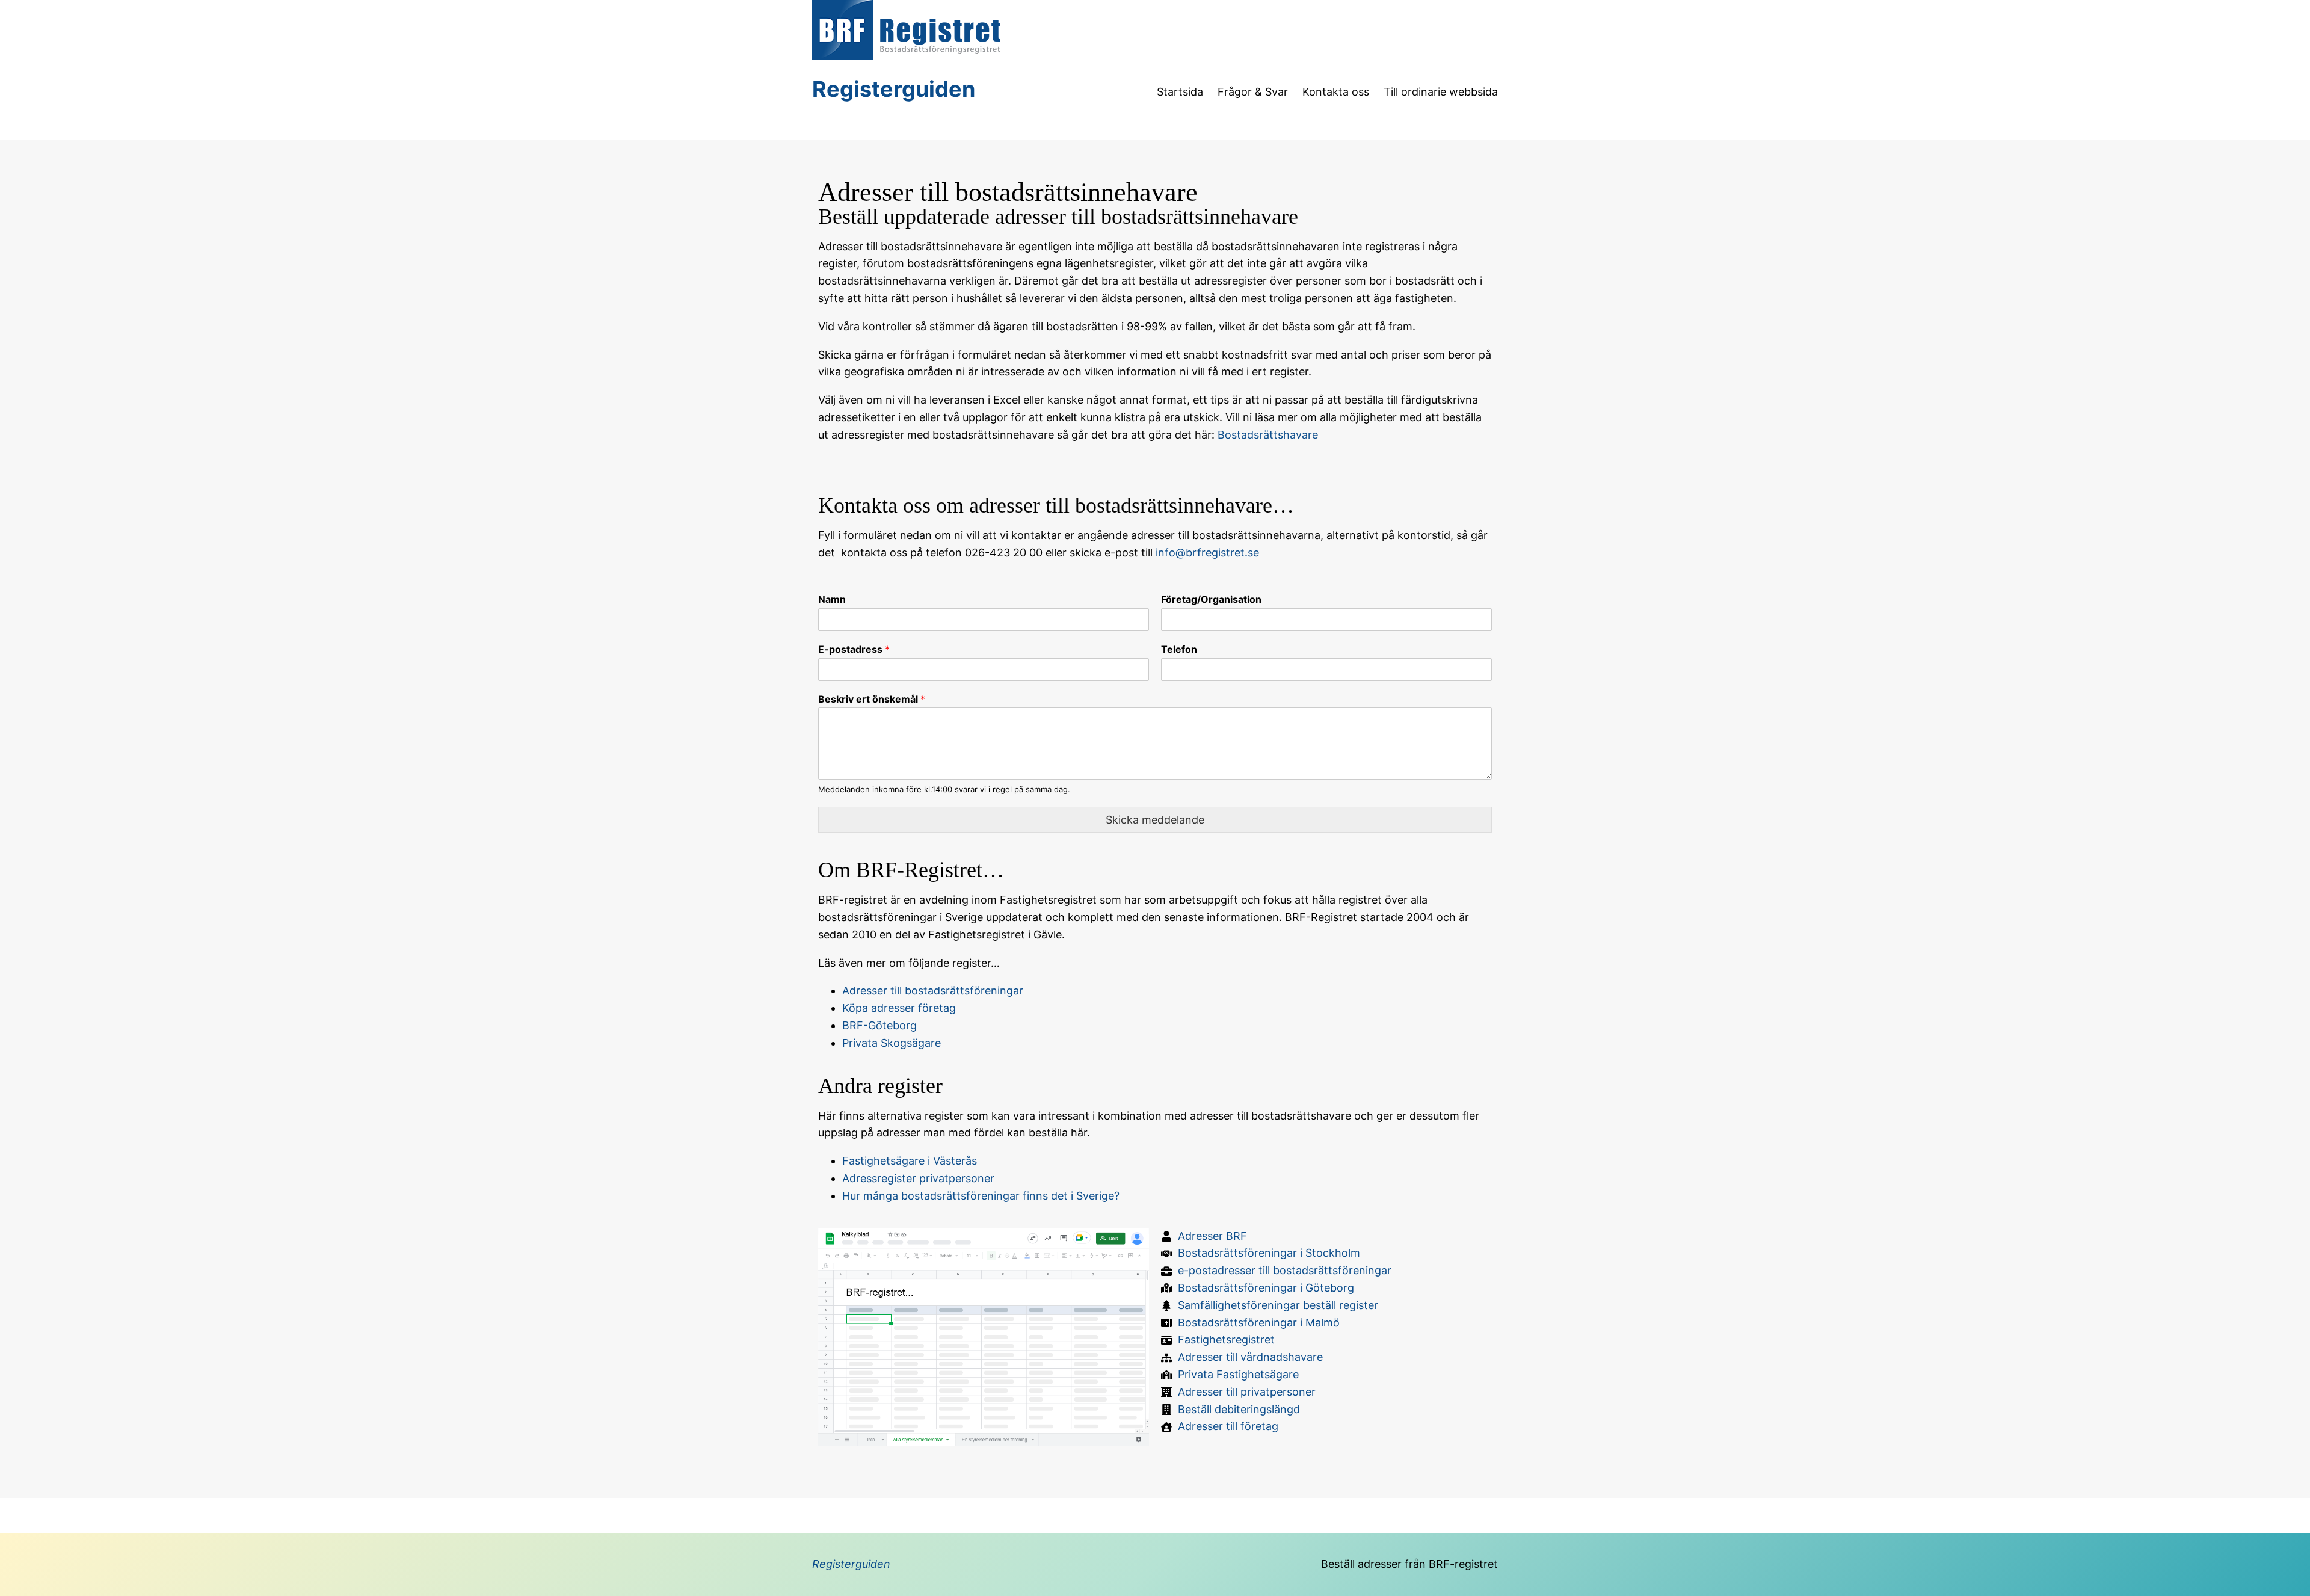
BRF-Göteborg (879, 1025)
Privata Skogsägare (892, 1043)
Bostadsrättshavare (1268, 435)
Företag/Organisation (1211, 599)
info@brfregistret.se (1207, 553)
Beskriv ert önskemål (872, 699)
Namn (832, 599)
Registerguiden (894, 89)
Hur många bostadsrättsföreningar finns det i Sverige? (981, 1196)
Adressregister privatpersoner (918, 1178)
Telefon (1179, 649)
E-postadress (854, 649)
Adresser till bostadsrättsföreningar (933, 991)
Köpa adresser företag (899, 1008)
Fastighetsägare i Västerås (910, 1161)
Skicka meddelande (1155, 820)
